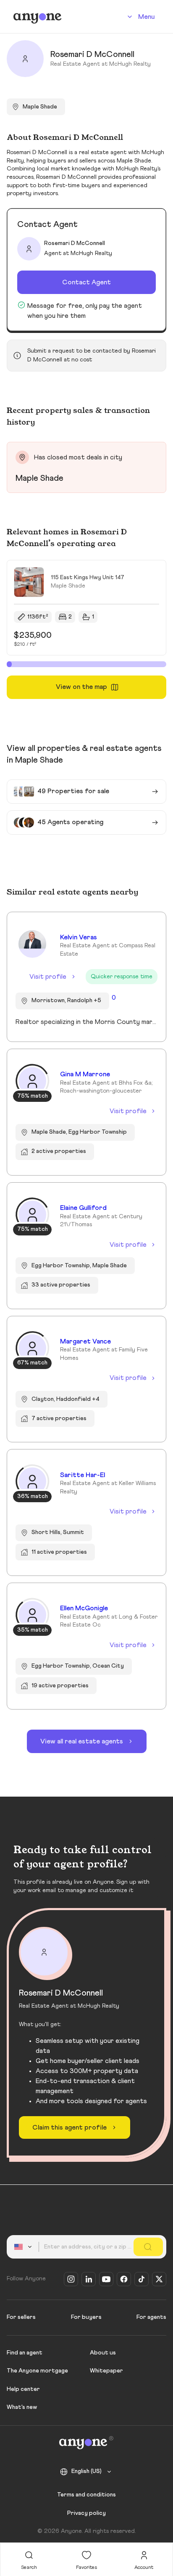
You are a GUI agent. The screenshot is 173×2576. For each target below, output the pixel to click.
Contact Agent (86, 282)
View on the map (81, 687)
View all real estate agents (82, 1741)
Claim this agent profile (69, 2127)
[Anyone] (38, 17)
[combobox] (24, 2247)
